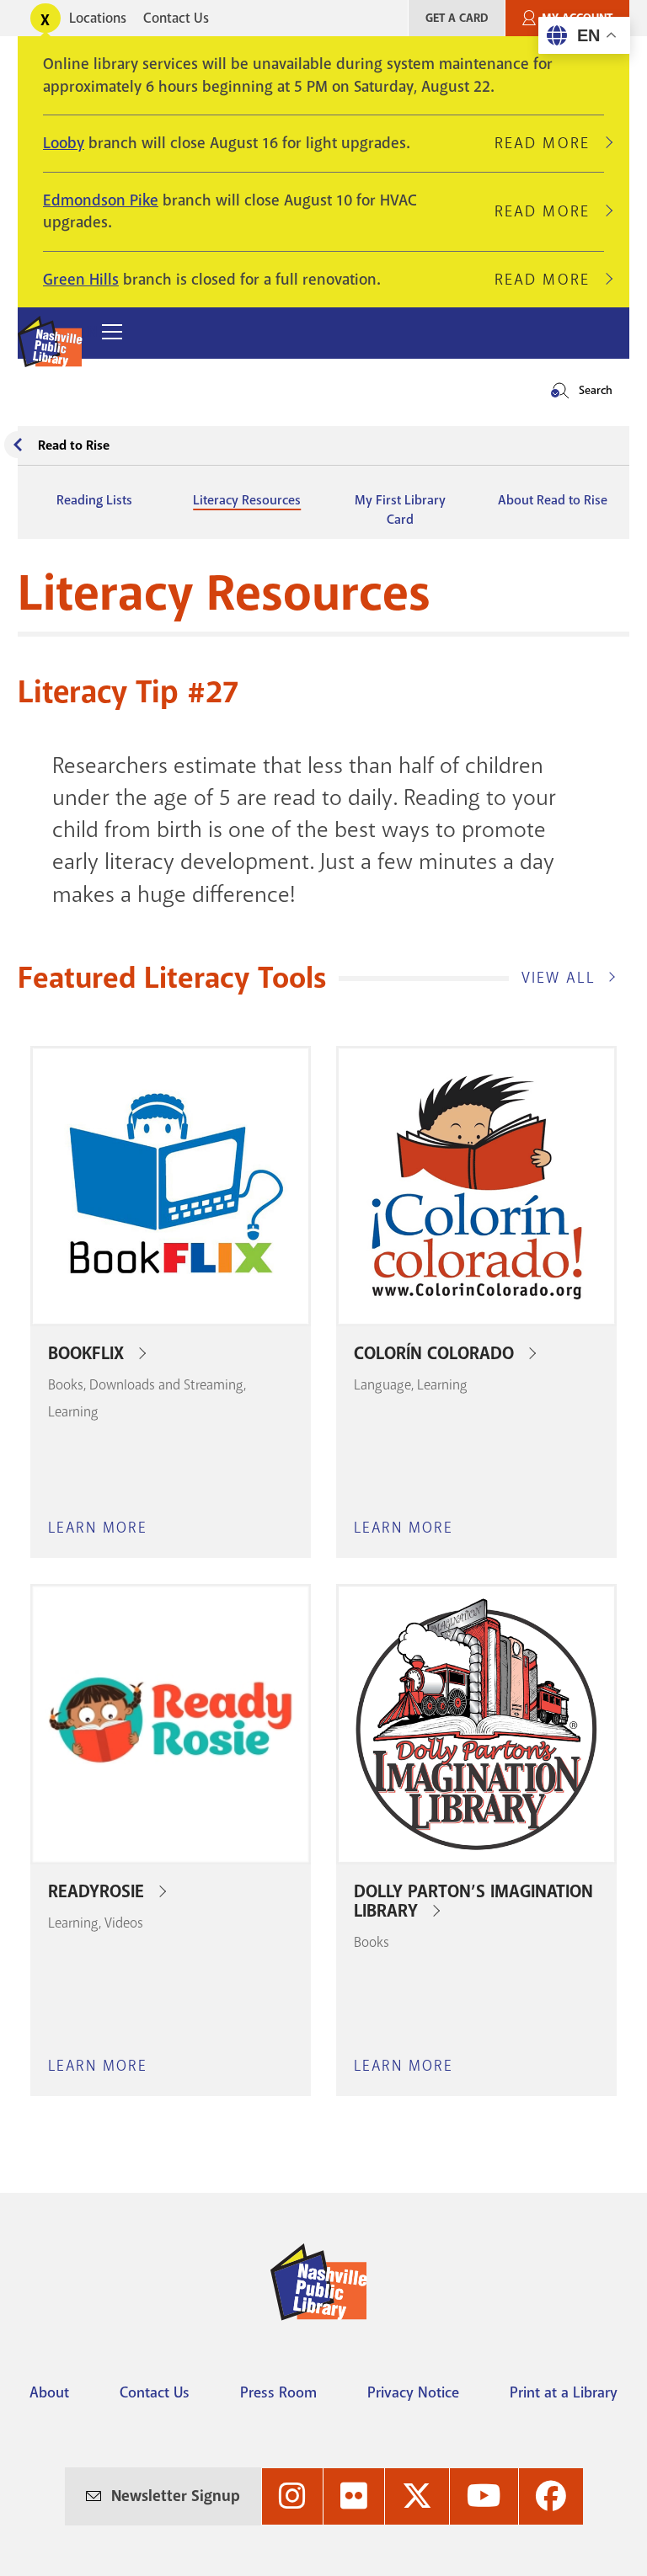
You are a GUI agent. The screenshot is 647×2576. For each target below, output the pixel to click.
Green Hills (81, 280)
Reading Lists (94, 500)
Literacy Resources (247, 500)
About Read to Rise (553, 500)
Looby (64, 143)
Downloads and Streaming (166, 1385)
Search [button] (596, 390)
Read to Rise (74, 445)
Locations (98, 18)
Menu (88, 332)
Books (66, 1385)
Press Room (278, 2392)
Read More (549, 143)
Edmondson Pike (101, 200)
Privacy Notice (413, 2392)
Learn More (98, 1529)
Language (382, 1385)
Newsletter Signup (176, 2496)
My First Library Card (400, 509)
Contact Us (176, 18)
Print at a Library (564, 2392)
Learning (73, 1412)
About (49, 2392)
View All (559, 978)
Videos (124, 1923)
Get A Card (457, 18)
